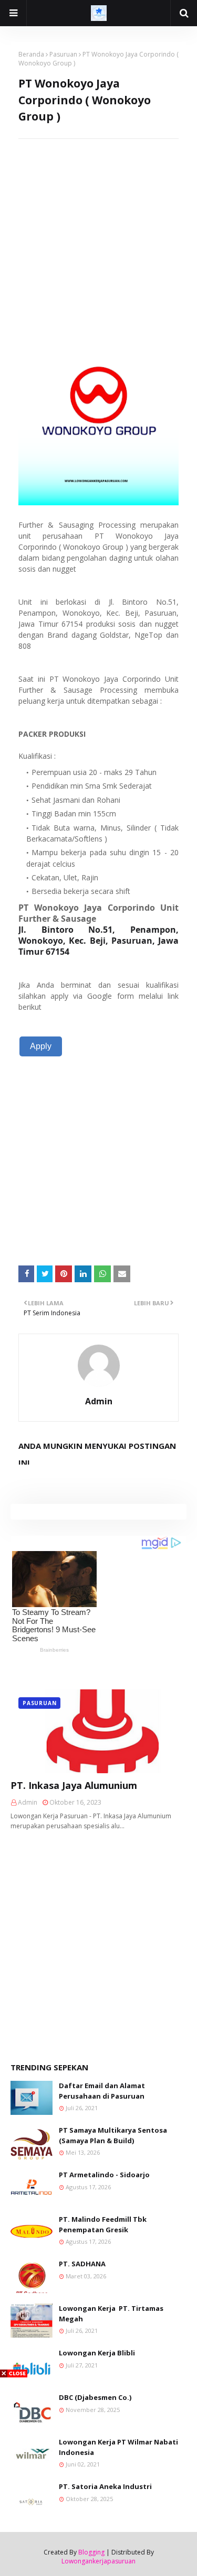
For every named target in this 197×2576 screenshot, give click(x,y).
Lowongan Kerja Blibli (97, 2353)
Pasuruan (63, 54)
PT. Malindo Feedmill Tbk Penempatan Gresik (103, 2224)
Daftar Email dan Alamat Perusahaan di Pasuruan (102, 2091)
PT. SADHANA (82, 2264)
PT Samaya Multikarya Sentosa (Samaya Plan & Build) (113, 2135)
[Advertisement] (98, 237)
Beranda (31, 54)
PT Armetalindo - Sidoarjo (104, 2175)
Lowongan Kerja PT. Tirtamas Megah (111, 2313)
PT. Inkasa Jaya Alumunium (74, 1785)
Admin (99, 1401)
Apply (41, 1046)
